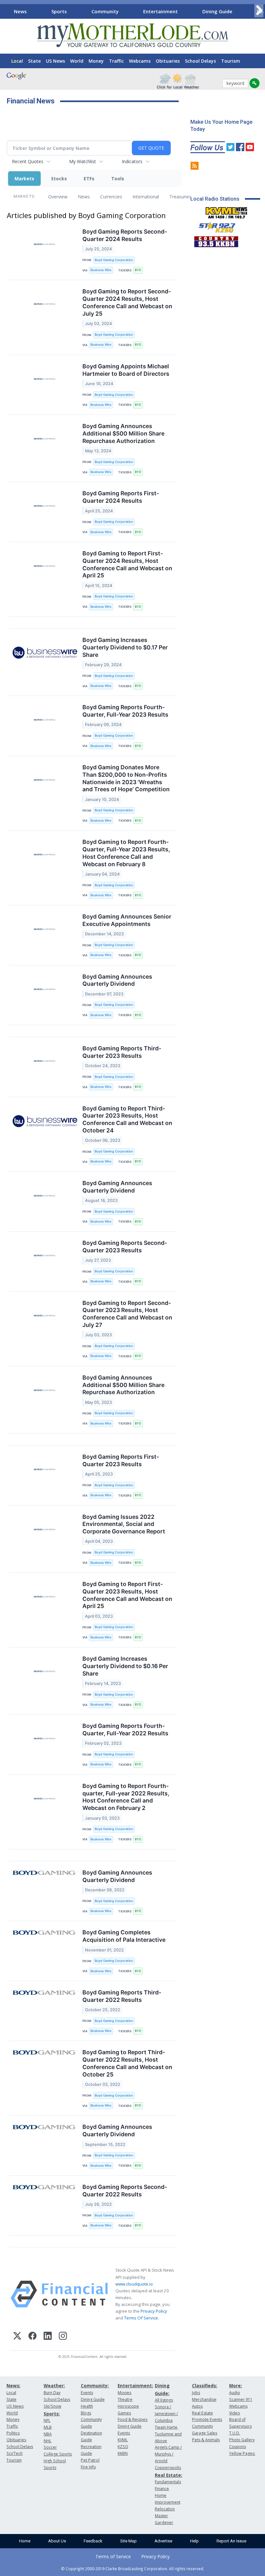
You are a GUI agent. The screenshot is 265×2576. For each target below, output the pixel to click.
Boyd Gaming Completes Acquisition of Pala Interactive (124, 1936)
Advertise (163, 2541)
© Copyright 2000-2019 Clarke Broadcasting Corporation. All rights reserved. (133, 2569)
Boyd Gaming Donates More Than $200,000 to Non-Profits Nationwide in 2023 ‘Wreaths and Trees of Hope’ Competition (126, 778)
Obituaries (168, 61)
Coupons (238, 2447)
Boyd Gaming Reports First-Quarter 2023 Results (121, 1460)
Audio (235, 2393)
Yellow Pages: (242, 2453)
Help (194, 2541)
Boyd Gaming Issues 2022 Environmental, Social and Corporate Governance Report (124, 1524)
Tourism (231, 61)
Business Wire (101, 270)
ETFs (89, 179)
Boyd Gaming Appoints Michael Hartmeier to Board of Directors (126, 370)
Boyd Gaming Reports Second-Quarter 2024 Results (125, 235)
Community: (95, 2386)
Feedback (93, 2541)
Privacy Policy (154, 2311)
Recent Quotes (28, 161)
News (20, 11)
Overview (58, 197)
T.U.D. (235, 2433)
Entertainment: (135, 2386)
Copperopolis (168, 2468)
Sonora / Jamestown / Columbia (166, 2414)
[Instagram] (63, 2337)
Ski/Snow (53, 2406)
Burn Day (52, 2393)
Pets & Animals (206, 2440)
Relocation (165, 2509)
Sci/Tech (15, 2453)
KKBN (123, 2453)
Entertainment (160, 11)
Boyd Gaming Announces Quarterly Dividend (117, 980)
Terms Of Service (141, 2318)
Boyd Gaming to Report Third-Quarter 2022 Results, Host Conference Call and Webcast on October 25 (127, 2063)
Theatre (125, 2399)
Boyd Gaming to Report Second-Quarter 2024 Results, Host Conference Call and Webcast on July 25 (127, 302)
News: (13, 2386)
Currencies (111, 197)
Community (105, 11)
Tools (118, 179)
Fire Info (88, 2467)
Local (17, 61)
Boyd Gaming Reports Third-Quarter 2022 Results (122, 1996)
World (77, 61)
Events (87, 2393)
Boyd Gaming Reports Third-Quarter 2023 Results (122, 1052)
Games (124, 2413)
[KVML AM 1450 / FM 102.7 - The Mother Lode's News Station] (227, 211)
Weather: (54, 2386)
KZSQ (123, 2447)
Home (25, 2541)
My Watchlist (83, 161)
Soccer (50, 2447)
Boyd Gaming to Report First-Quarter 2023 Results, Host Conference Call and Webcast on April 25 (127, 1595)
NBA (48, 2434)
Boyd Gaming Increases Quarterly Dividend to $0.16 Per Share (125, 1666)
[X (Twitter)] (17, 2337)
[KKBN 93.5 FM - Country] (216, 240)
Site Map (128, 2541)
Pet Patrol (90, 2460)
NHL (48, 2441)
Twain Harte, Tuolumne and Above (168, 2434)
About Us (57, 2541)
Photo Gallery (242, 2440)
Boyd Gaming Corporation (114, 260)
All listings (164, 2400)
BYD (138, 270)
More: (236, 2386)
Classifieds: (205, 2386)
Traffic (116, 61)
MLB (48, 2427)
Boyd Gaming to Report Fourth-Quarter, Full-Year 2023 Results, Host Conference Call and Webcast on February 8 (126, 853)
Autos (197, 2406)
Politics (13, 2433)
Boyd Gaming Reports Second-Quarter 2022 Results (125, 2191)
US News (55, 61)
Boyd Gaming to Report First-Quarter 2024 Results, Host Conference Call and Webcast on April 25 (127, 564)
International (146, 197)
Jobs (196, 2393)
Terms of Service (113, 2556)
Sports (59, 11)
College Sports (58, 2454)
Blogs (86, 2413)
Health (87, 2406)
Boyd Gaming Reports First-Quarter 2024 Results (121, 497)
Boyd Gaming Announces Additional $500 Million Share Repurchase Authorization (123, 433)
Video (235, 2413)
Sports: (52, 2414)
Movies (124, 2393)
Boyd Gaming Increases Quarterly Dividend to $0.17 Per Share (125, 647)
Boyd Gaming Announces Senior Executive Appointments (127, 920)
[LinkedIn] (48, 2337)
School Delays (200, 61)
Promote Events (207, 2419)
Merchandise (204, 2399)
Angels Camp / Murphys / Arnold (168, 2454)
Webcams (140, 61)
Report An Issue (231, 2541)
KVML (123, 2440)
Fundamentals (168, 2482)
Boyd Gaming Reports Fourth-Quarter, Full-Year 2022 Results (125, 1730)
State (34, 61)
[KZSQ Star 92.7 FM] (214, 226)
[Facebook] (32, 2337)
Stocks (59, 179)
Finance (162, 2489)
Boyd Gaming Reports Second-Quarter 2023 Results (125, 1246)
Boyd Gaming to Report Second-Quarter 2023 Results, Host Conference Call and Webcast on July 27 (127, 1314)
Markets (24, 179)
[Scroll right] (259, 11)
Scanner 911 (241, 2399)
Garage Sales (205, 2433)
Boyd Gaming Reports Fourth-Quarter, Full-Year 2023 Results (125, 711)
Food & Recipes (132, 2419)
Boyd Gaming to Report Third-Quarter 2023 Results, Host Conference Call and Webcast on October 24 (127, 1120)
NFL (47, 2420)
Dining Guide (217, 11)
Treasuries (180, 197)
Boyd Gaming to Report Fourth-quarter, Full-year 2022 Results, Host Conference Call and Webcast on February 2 (126, 1797)
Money (96, 61)
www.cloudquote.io (134, 2284)
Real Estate (202, 2413)
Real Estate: (169, 2475)
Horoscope (128, 2406)
